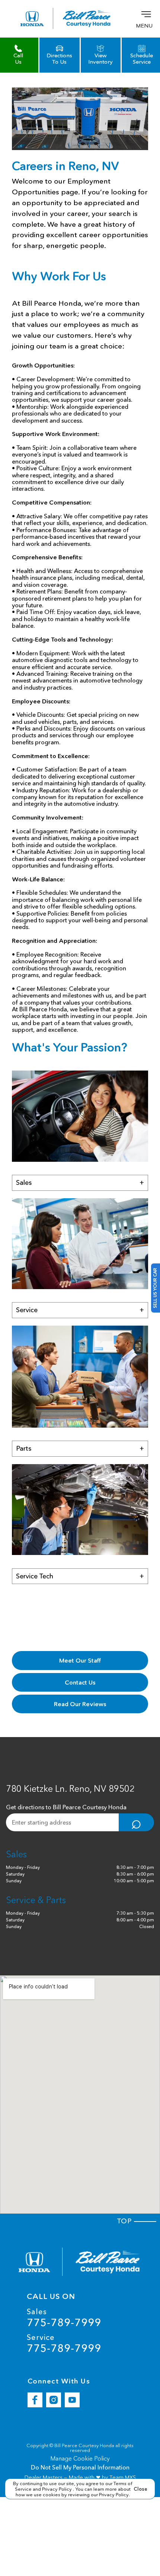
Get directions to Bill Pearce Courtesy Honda (66, 1807)
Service (80, 1310)
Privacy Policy (57, 2489)
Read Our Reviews (80, 1704)
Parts (80, 1448)
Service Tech (80, 1576)
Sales (80, 1183)
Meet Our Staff (80, 1660)
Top (126, 2221)
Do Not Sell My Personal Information (80, 2467)
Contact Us (80, 1682)
